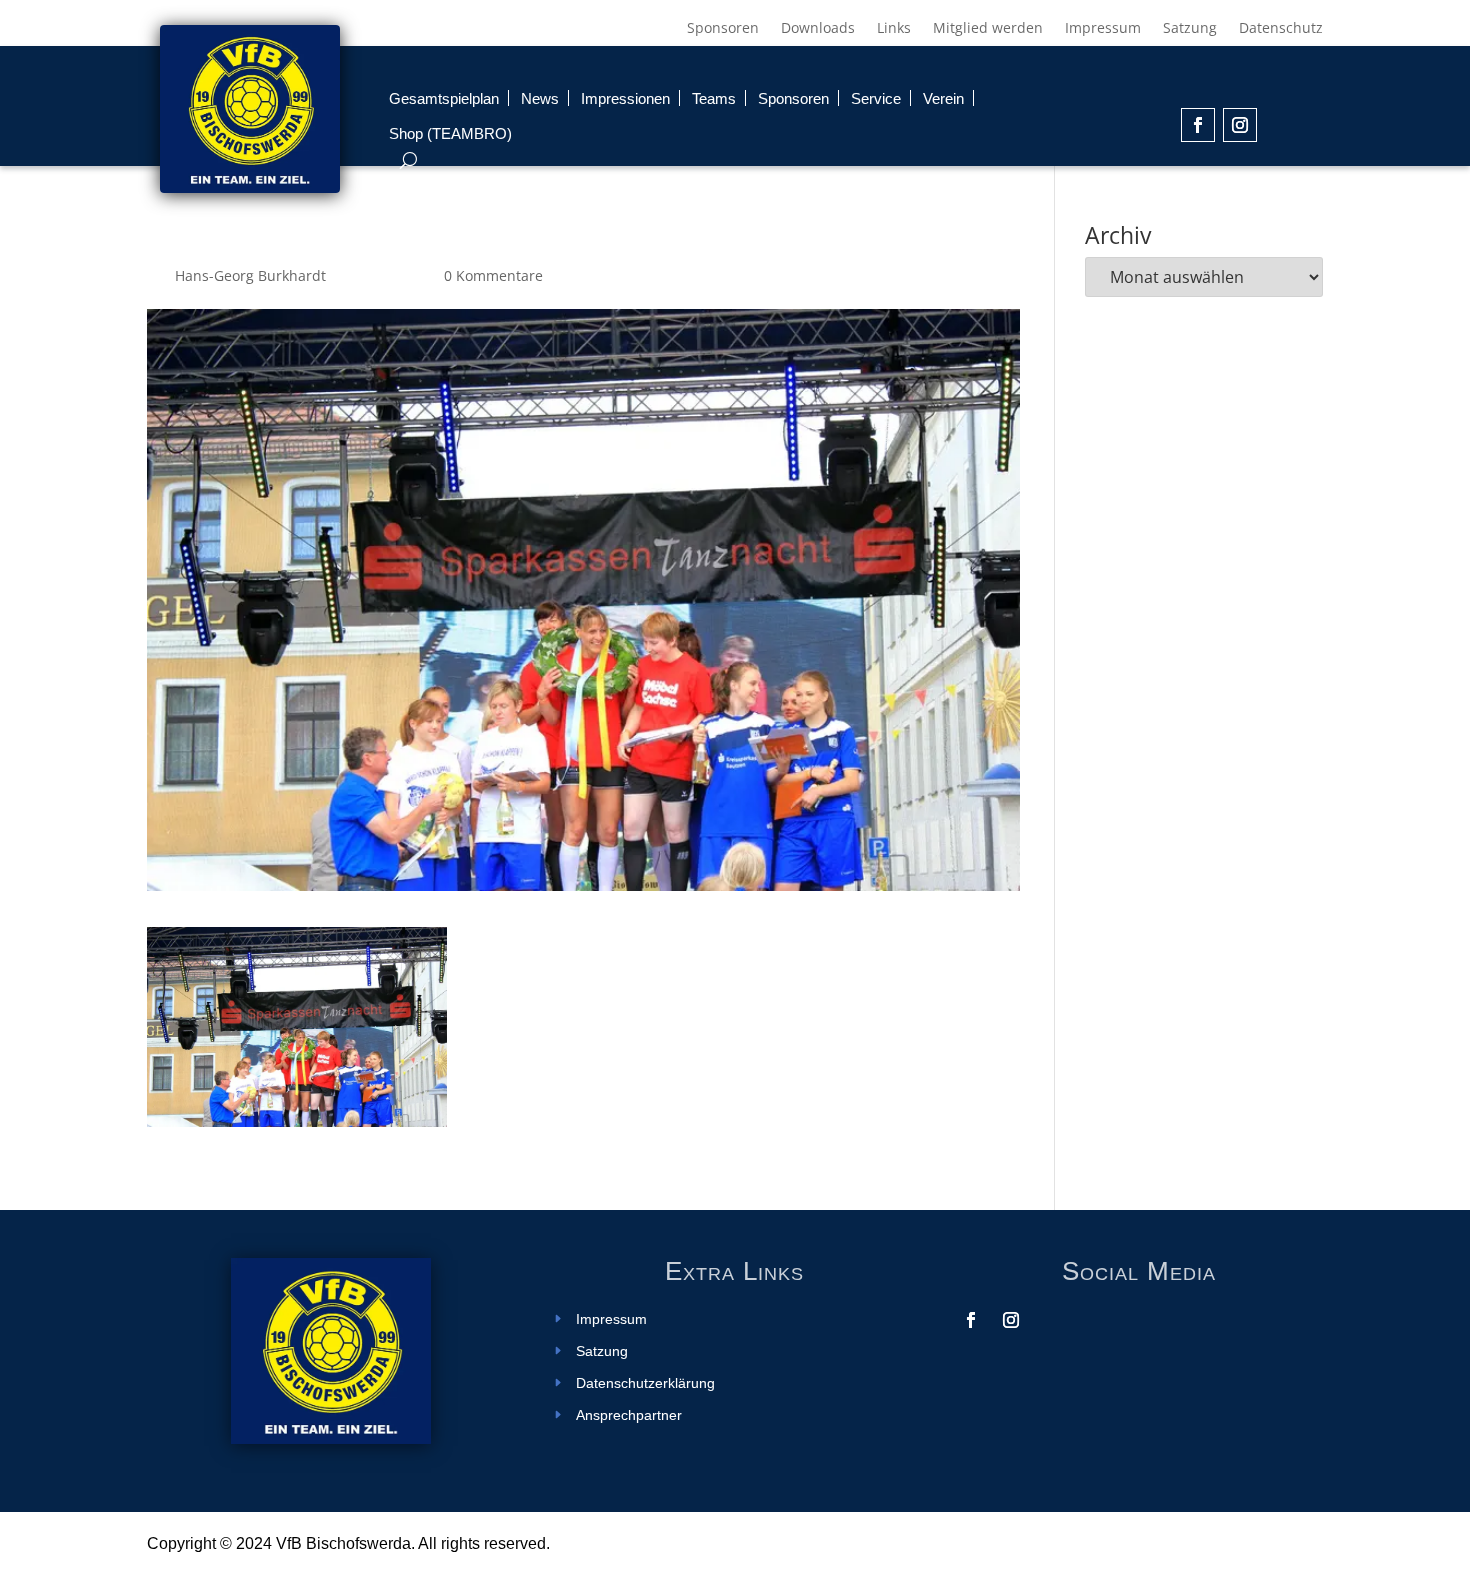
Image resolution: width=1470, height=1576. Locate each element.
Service (876, 98)
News (540, 98)
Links (894, 29)
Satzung (1190, 29)
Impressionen (625, 98)
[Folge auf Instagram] (1240, 125)
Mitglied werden (988, 29)
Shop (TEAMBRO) (450, 133)
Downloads (818, 29)
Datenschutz (1281, 29)
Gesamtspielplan (444, 98)
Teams (714, 98)
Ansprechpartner (629, 1415)
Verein (943, 98)
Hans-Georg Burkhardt (250, 275)
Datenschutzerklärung (645, 1383)
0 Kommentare (493, 275)
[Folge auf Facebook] (1198, 125)
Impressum (1103, 29)
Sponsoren (723, 29)
